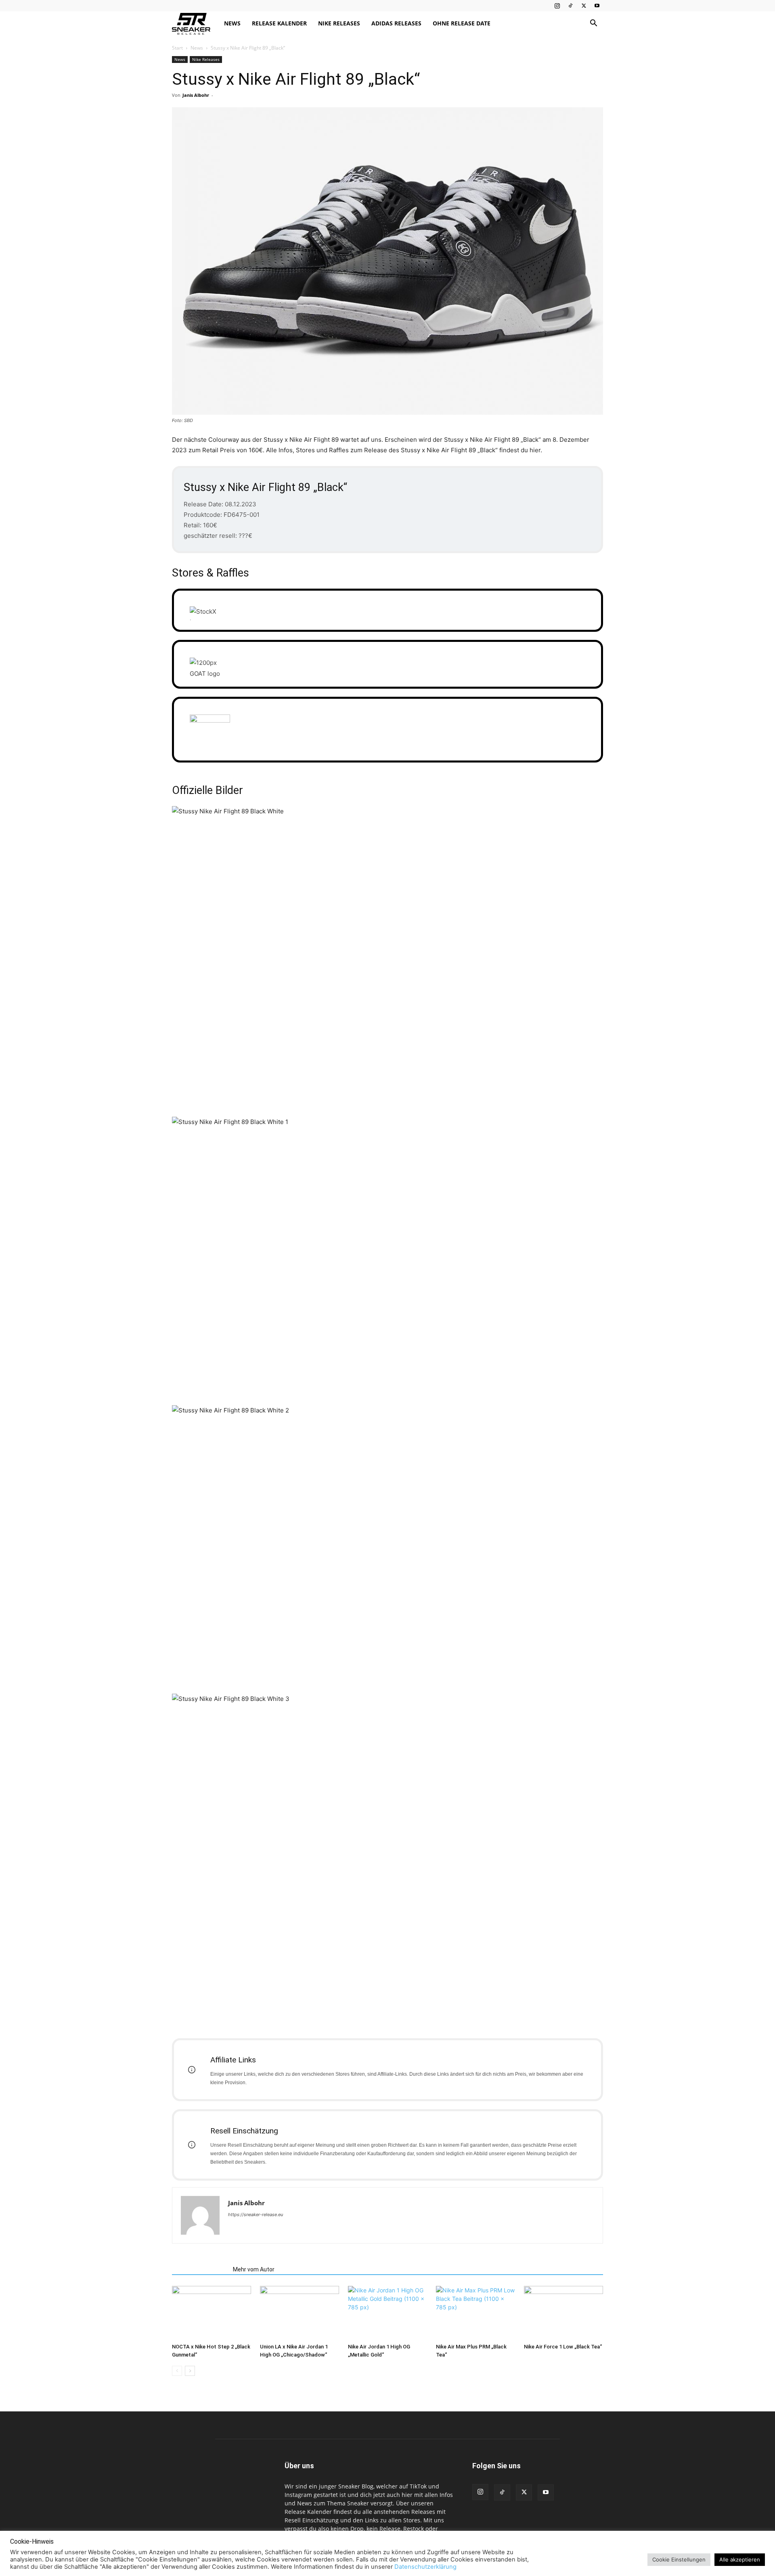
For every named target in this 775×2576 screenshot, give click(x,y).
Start (177, 48)
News (232, 23)
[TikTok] (570, 6)
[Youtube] (597, 6)
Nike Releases (339, 23)
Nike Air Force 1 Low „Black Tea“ (563, 2347)
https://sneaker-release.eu (256, 2215)
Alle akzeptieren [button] (740, 2559)
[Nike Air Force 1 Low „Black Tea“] (563, 2313)
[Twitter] (584, 6)
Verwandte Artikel (200, 2269)
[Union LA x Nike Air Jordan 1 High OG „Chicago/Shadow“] (300, 2313)
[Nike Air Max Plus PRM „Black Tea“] (475, 2313)
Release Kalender (279, 23)
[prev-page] (177, 2371)
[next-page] (190, 2371)
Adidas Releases (396, 23)
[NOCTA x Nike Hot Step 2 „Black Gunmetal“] (212, 2313)
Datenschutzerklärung (425, 2567)
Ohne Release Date (462, 23)
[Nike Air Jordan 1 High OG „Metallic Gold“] (387, 2313)
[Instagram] (557, 6)
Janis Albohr (196, 95)
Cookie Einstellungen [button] (679, 2559)
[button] (593, 24)
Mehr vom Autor (254, 2269)
